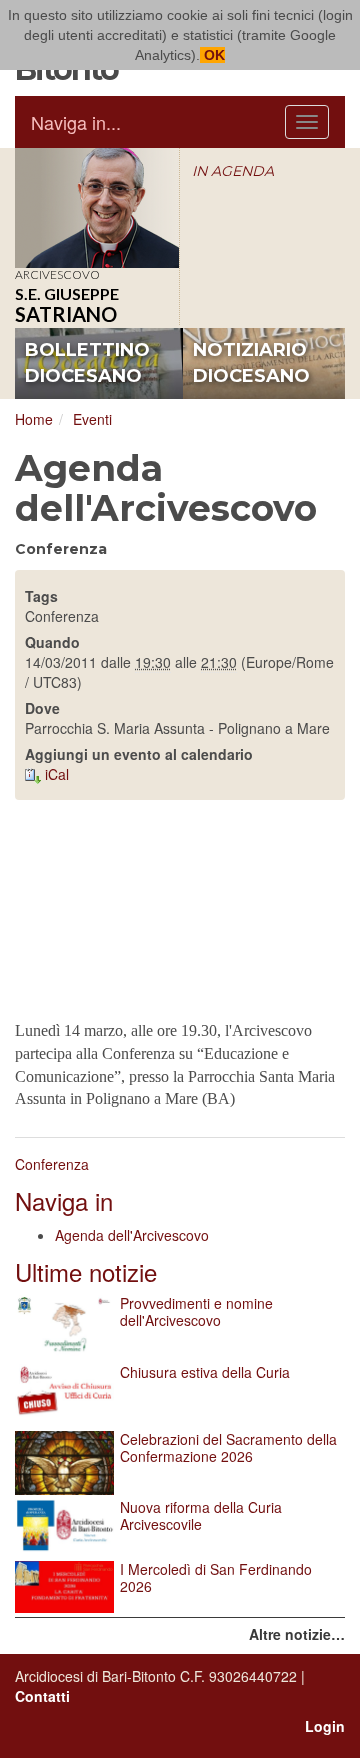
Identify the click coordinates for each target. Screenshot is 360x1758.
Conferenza (52, 1164)
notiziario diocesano (251, 363)
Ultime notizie (86, 1271)
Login (325, 1726)
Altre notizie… (297, 1634)
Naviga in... (76, 122)
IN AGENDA (233, 171)
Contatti (42, 1696)
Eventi (92, 419)
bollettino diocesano (87, 363)
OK (212, 55)
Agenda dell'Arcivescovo (132, 1235)
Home (34, 419)
